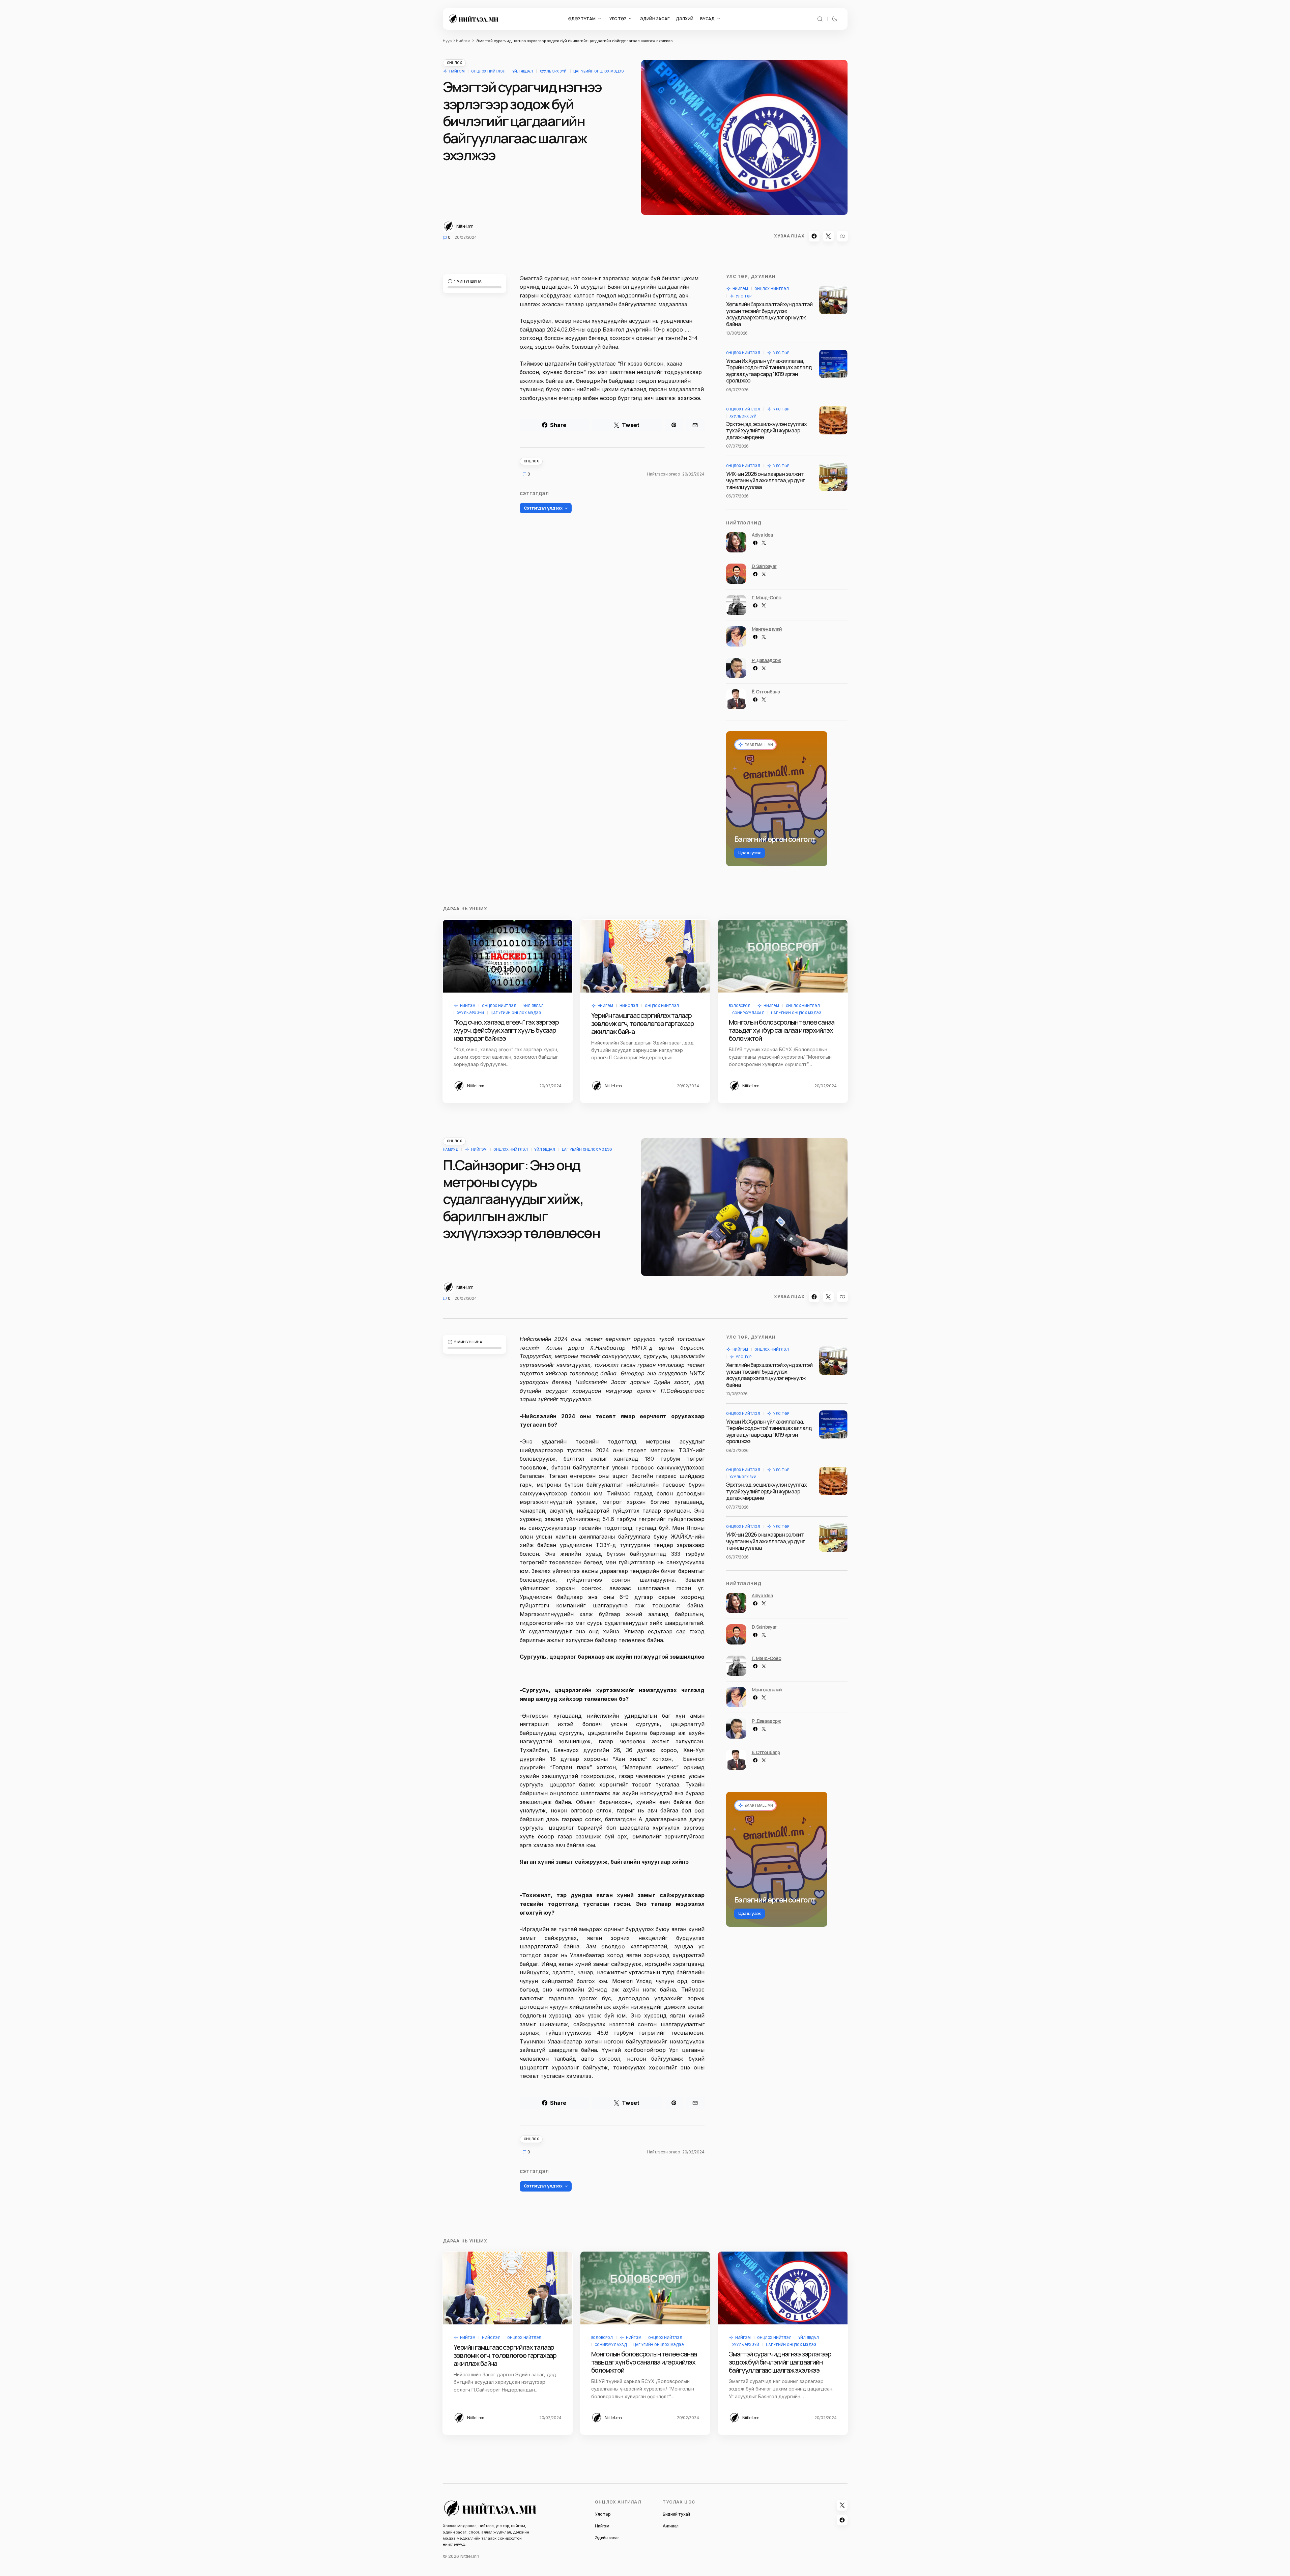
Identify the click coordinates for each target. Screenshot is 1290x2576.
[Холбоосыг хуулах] (842, 236)
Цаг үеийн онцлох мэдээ (599, 71)
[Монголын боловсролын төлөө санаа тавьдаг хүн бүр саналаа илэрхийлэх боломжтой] (783, 956)
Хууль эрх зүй (553, 71)
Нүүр (447, 41)
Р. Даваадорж (766, 660)
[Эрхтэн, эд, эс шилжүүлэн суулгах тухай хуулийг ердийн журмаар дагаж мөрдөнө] (833, 420)
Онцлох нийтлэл (488, 71)
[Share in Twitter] (828, 236)
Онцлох (454, 63)
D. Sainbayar (764, 566)
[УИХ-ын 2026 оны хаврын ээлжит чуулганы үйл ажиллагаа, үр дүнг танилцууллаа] (833, 477)
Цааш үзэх (750, 853)
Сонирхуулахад (748, 1013)
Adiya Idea (762, 535)
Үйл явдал (523, 71)
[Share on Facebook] (814, 236)
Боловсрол (740, 1006)
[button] (820, 19)
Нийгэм (463, 41)
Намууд (451, 1149)
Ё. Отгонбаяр (766, 692)
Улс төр (744, 296)
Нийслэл (629, 1006)
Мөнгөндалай (767, 629)
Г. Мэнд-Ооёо (767, 597)
